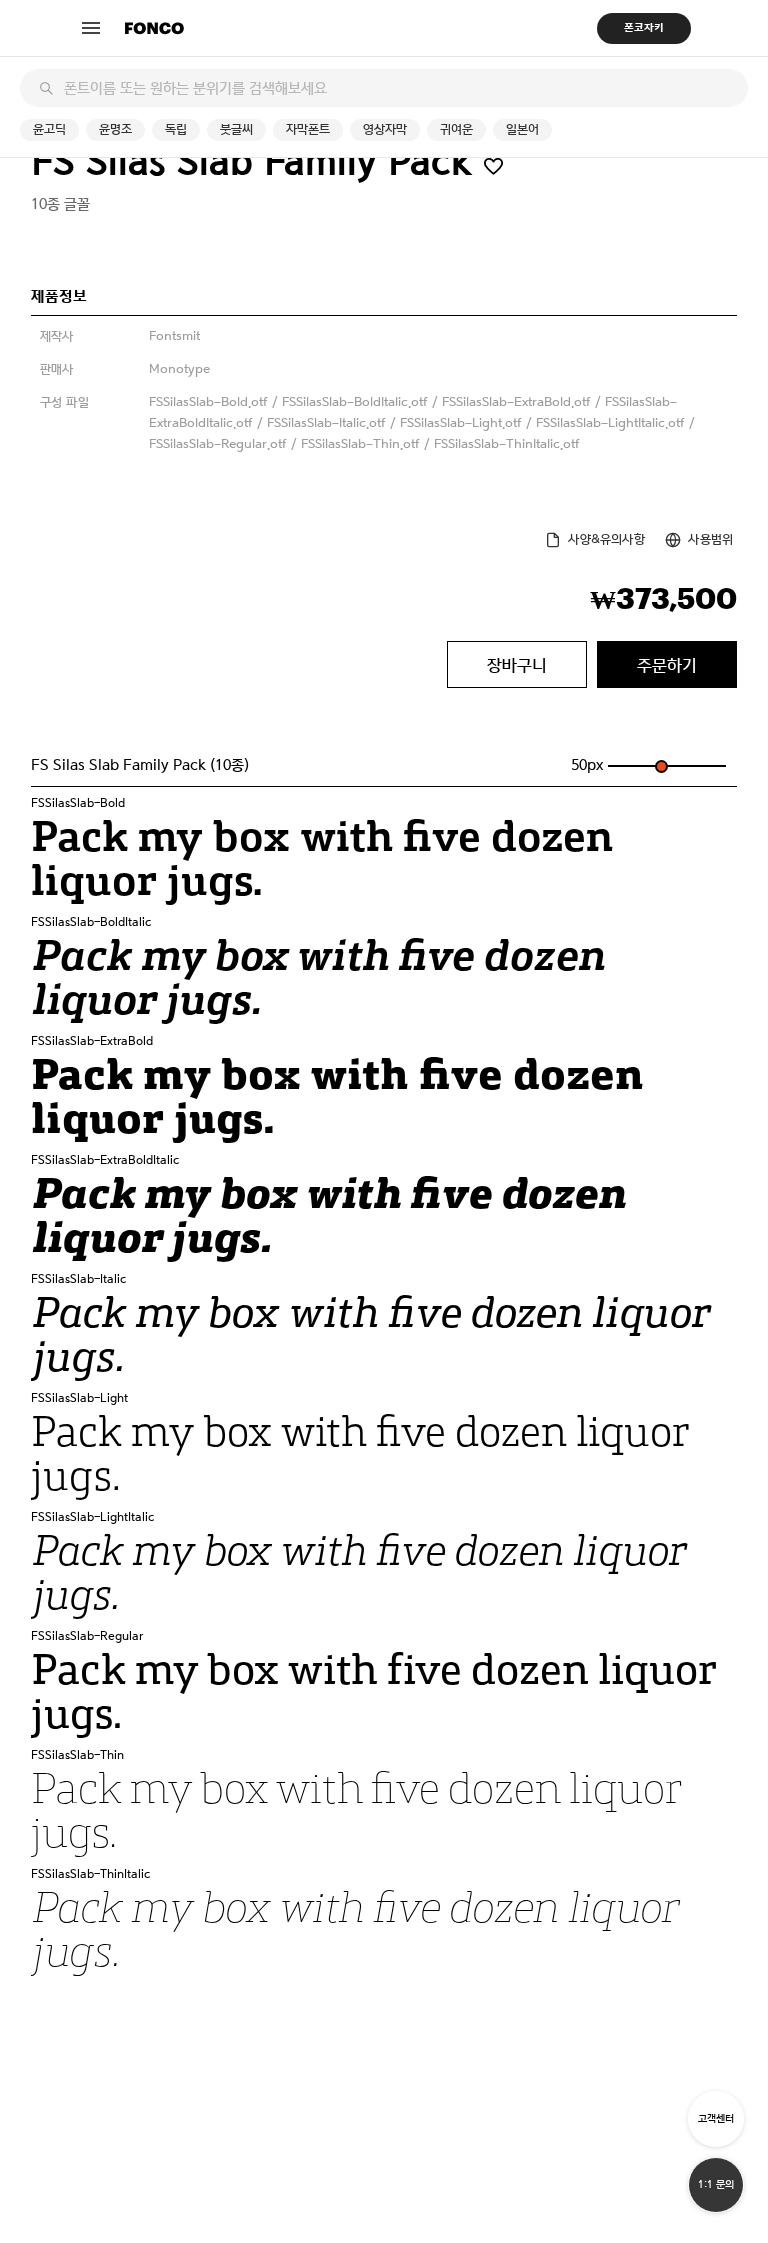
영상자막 (385, 129)
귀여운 (456, 129)
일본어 (522, 129)
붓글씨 (236, 129)
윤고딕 (49, 129)
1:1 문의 (716, 2184)
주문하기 (667, 665)
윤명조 (115, 129)
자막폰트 (308, 129)
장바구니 (517, 665)
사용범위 (710, 539)
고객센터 (716, 2118)
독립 (176, 129)
